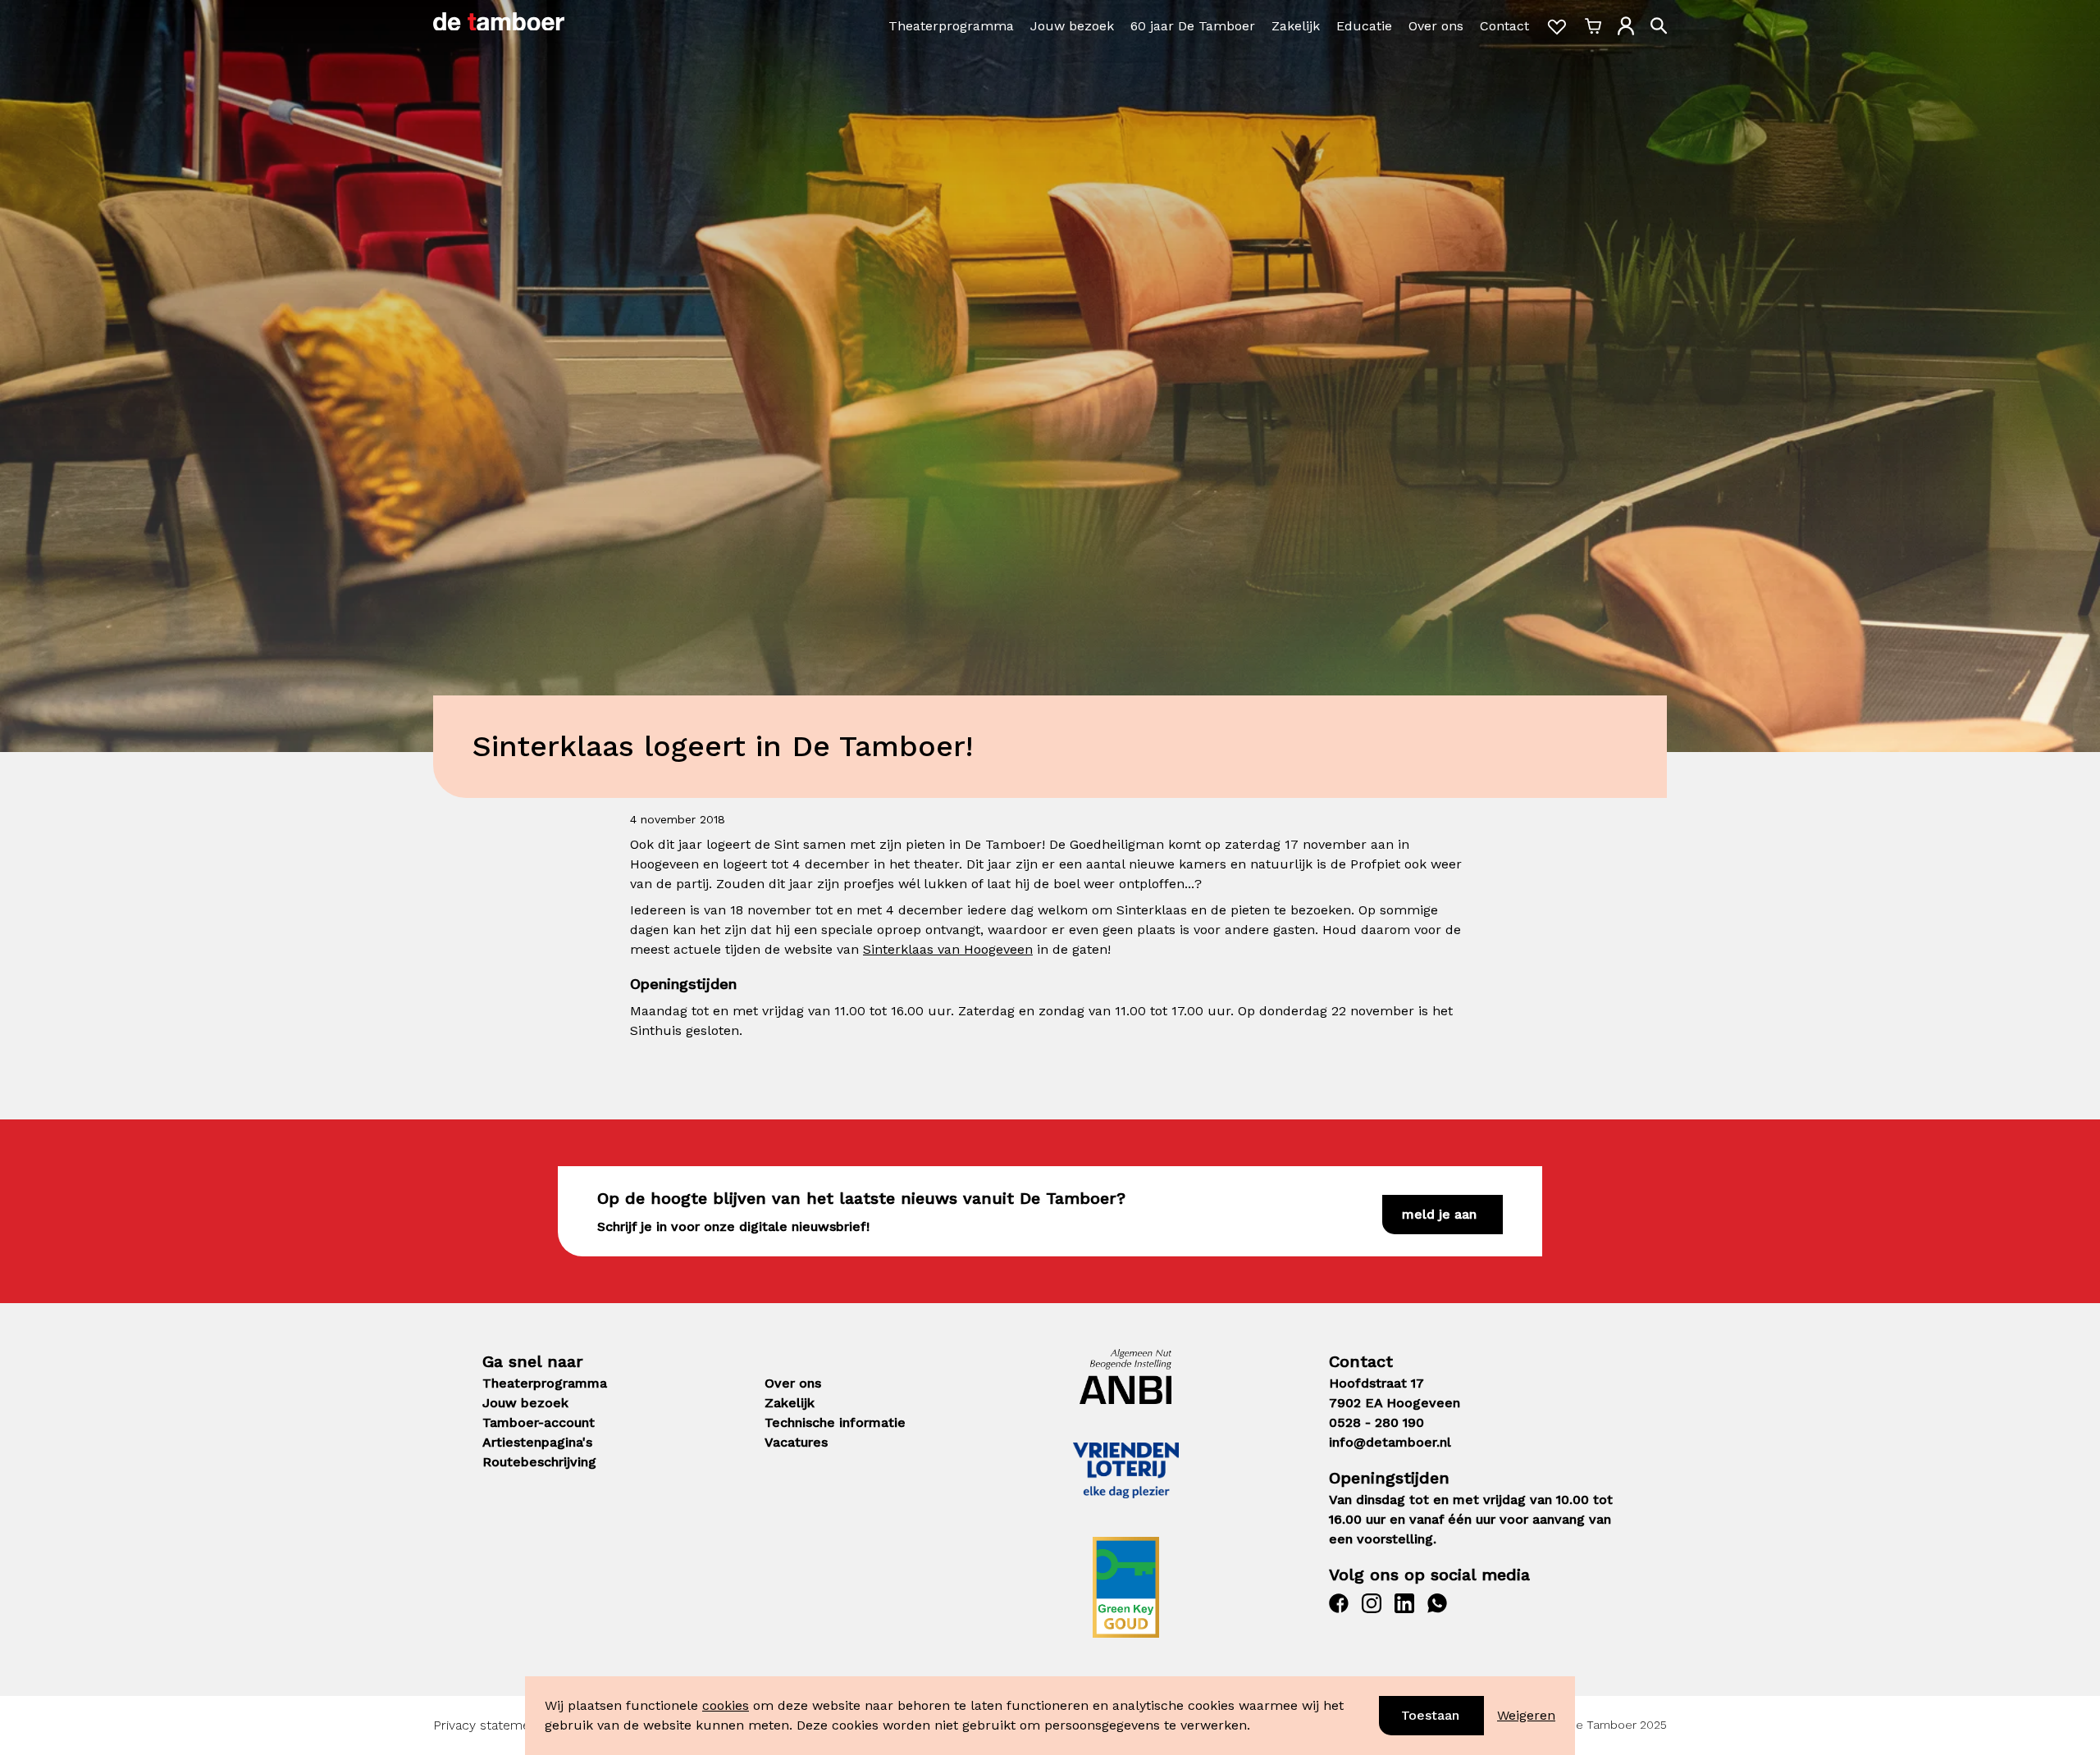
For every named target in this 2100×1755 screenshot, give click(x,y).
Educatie (1364, 26)
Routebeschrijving (539, 1462)
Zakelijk (1296, 26)
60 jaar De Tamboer (1193, 26)
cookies (726, 1705)
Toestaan (1430, 1715)
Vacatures (796, 1442)
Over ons (1436, 26)
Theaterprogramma (951, 26)
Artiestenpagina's (537, 1442)
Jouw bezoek (1072, 26)
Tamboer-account (539, 1422)
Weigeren (1526, 1715)
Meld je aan (1439, 1214)
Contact (1504, 26)
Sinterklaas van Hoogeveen (948, 949)
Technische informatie (835, 1422)
